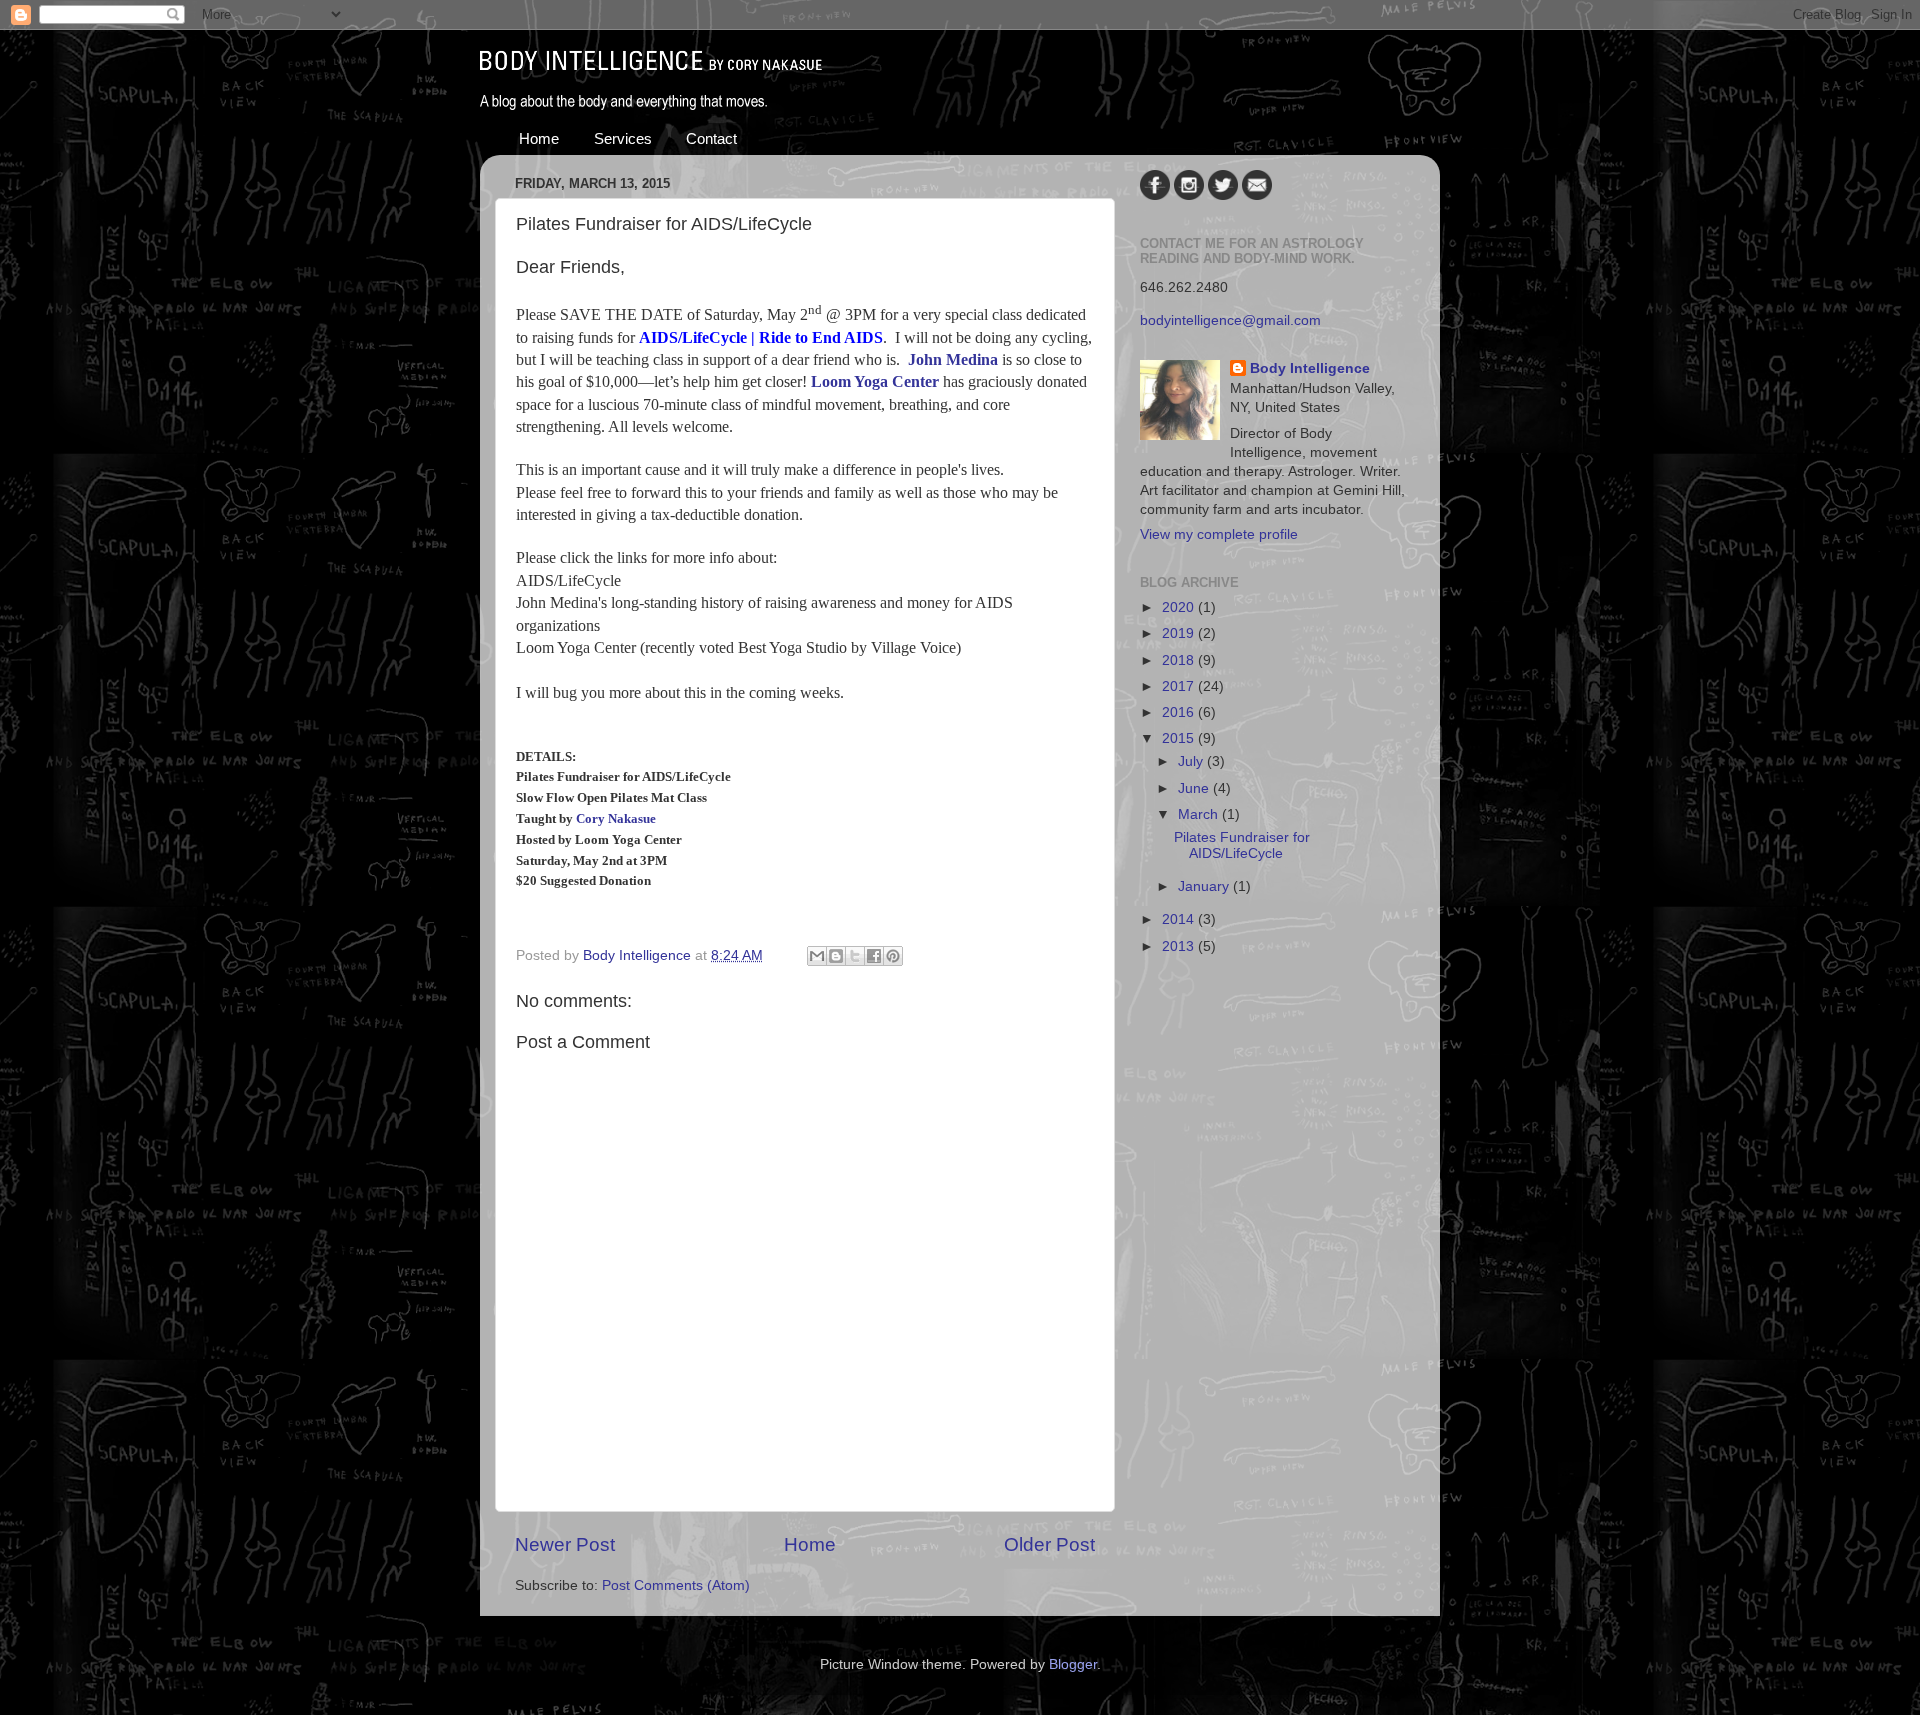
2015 (1180, 738)
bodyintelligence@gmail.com (1230, 320)
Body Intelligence (1310, 368)
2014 (1180, 919)
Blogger (1073, 1664)
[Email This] (817, 956)
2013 (1180, 946)
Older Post (1049, 1544)
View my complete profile (1219, 534)
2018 (1180, 660)
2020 (1180, 607)
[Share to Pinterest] (893, 956)
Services (623, 138)
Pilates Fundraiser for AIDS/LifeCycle (1242, 845)
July (1192, 761)
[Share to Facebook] (874, 956)
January (1205, 886)
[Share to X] (855, 956)
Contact (711, 138)
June (1195, 788)
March (1200, 814)
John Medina (953, 359)
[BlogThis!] (836, 956)
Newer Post (565, 1544)
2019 (1180, 633)
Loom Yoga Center (875, 381)
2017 (1180, 686)
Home (539, 138)
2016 (1180, 712)
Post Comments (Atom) (676, 1585)
